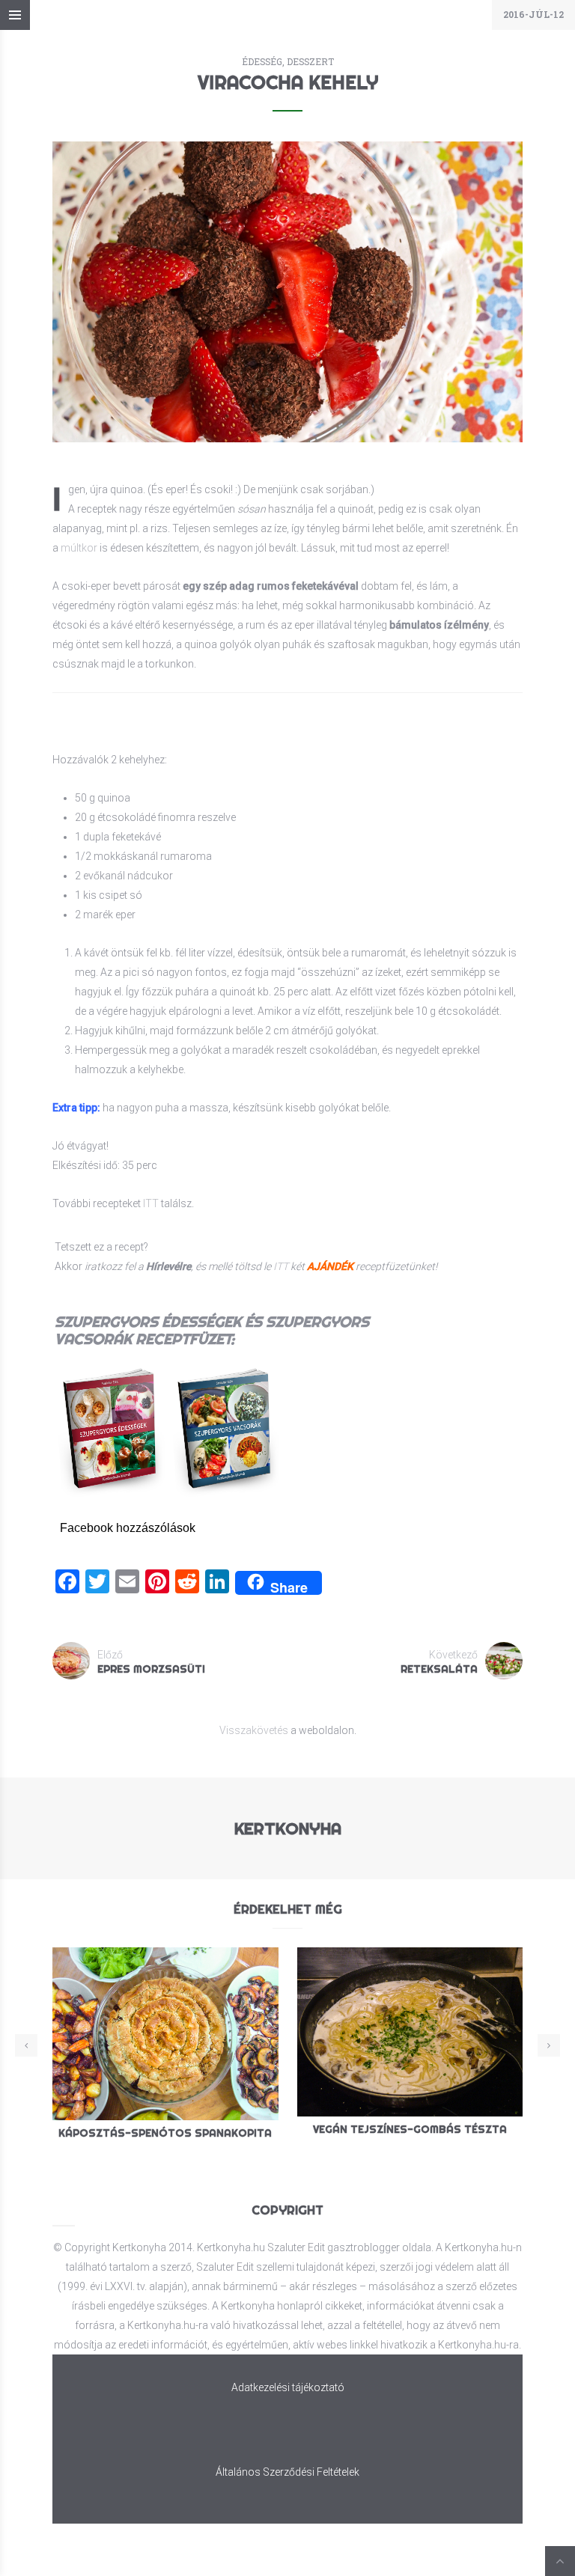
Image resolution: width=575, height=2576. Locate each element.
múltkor (79, 548)
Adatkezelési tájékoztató (288, 2387)
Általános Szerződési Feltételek (287, 2472)
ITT (151, 1203)
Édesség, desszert (288, 62)
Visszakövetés (254, 1730)
